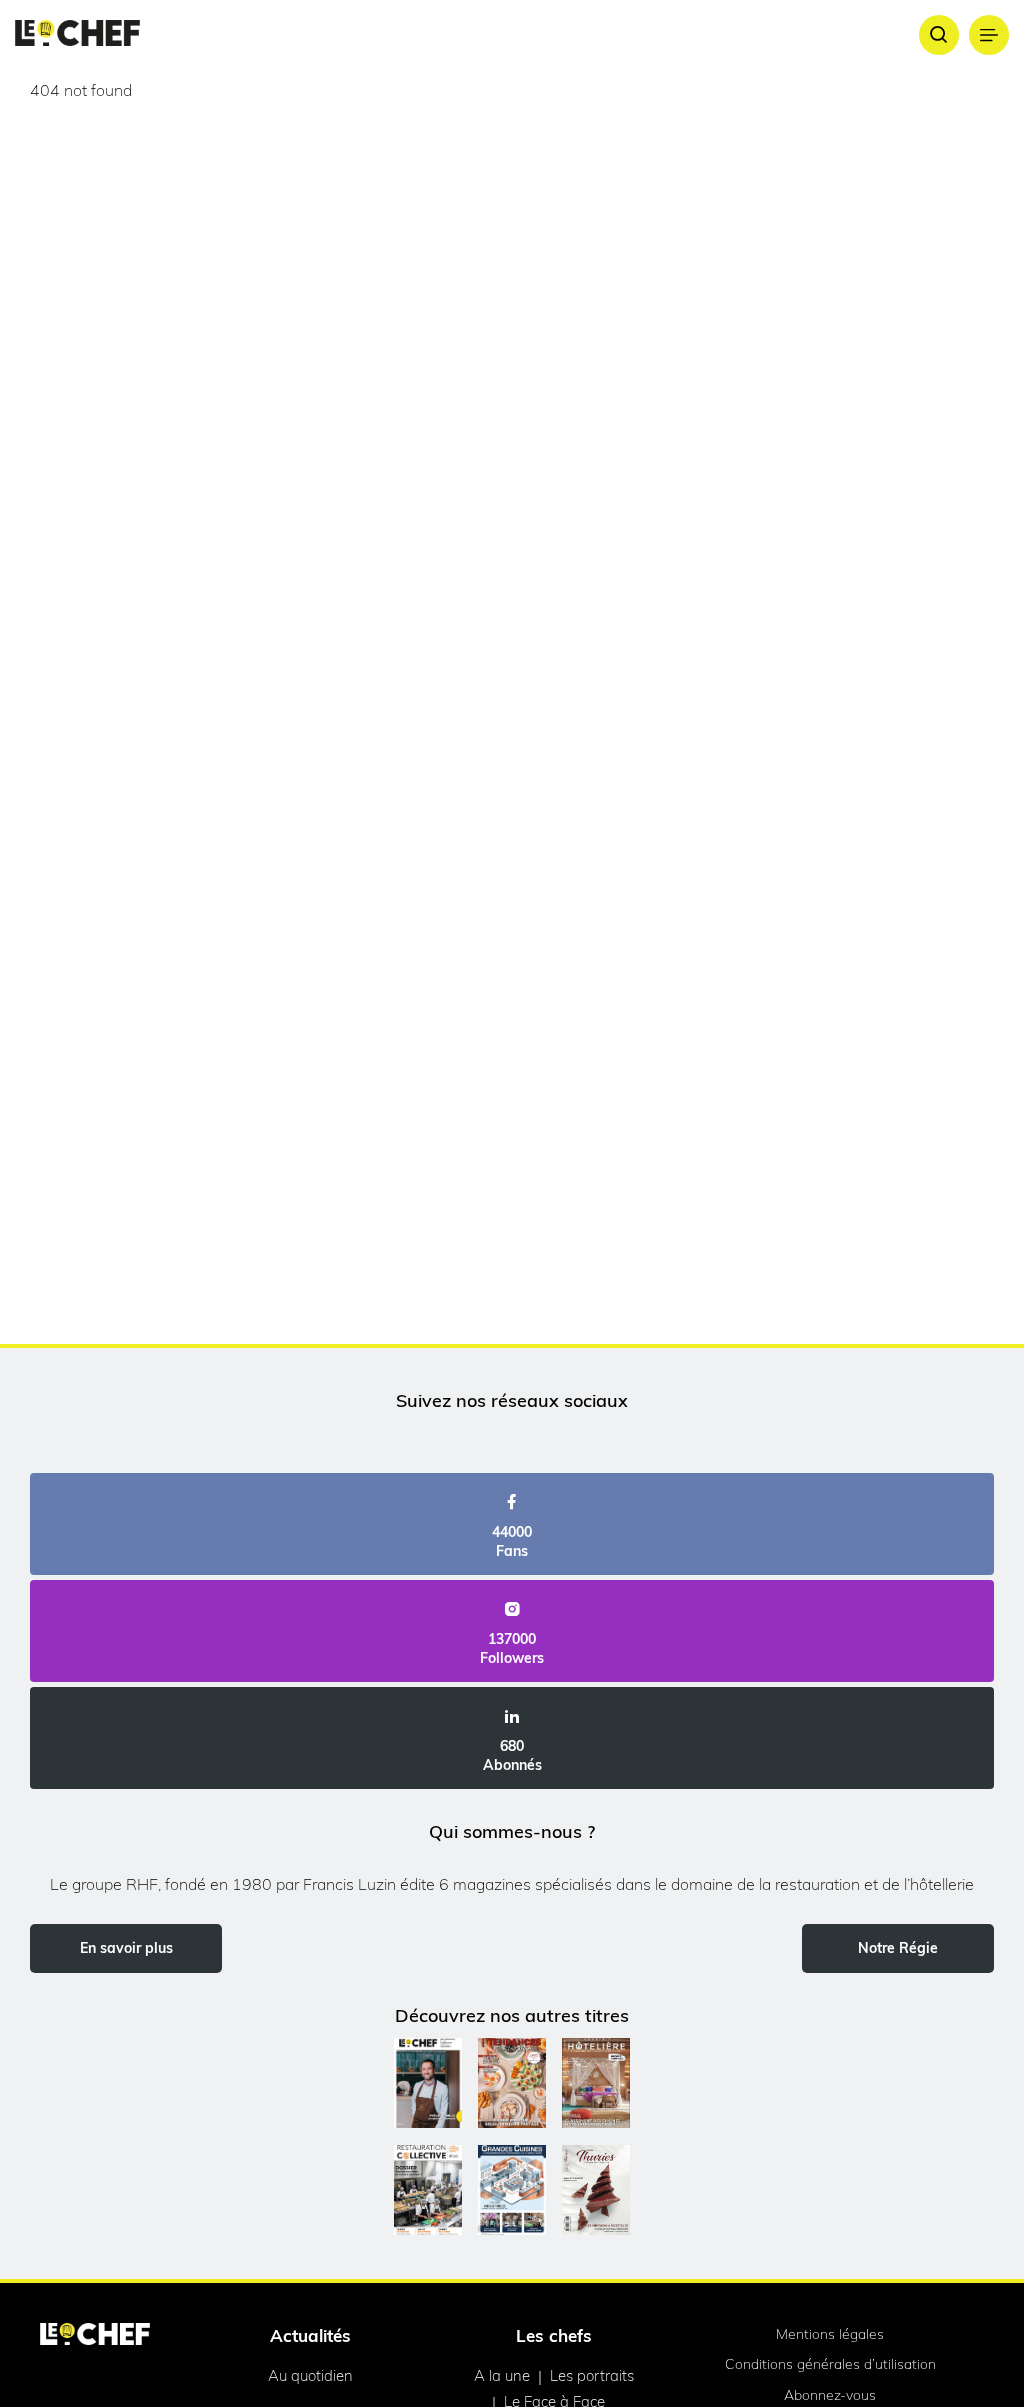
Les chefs (554, 2335)
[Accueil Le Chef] (77, 34)
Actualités (310, 2335)
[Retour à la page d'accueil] (95, 2336)
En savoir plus (126, 1948)
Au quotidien (310, 2375)
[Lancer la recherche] (939, 35)
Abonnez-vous (830, 2395)
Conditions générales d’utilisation (830, 2364)
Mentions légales (830, 2334)
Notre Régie (898, 1948)
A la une (502, 2375)
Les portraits (592, 2375)
